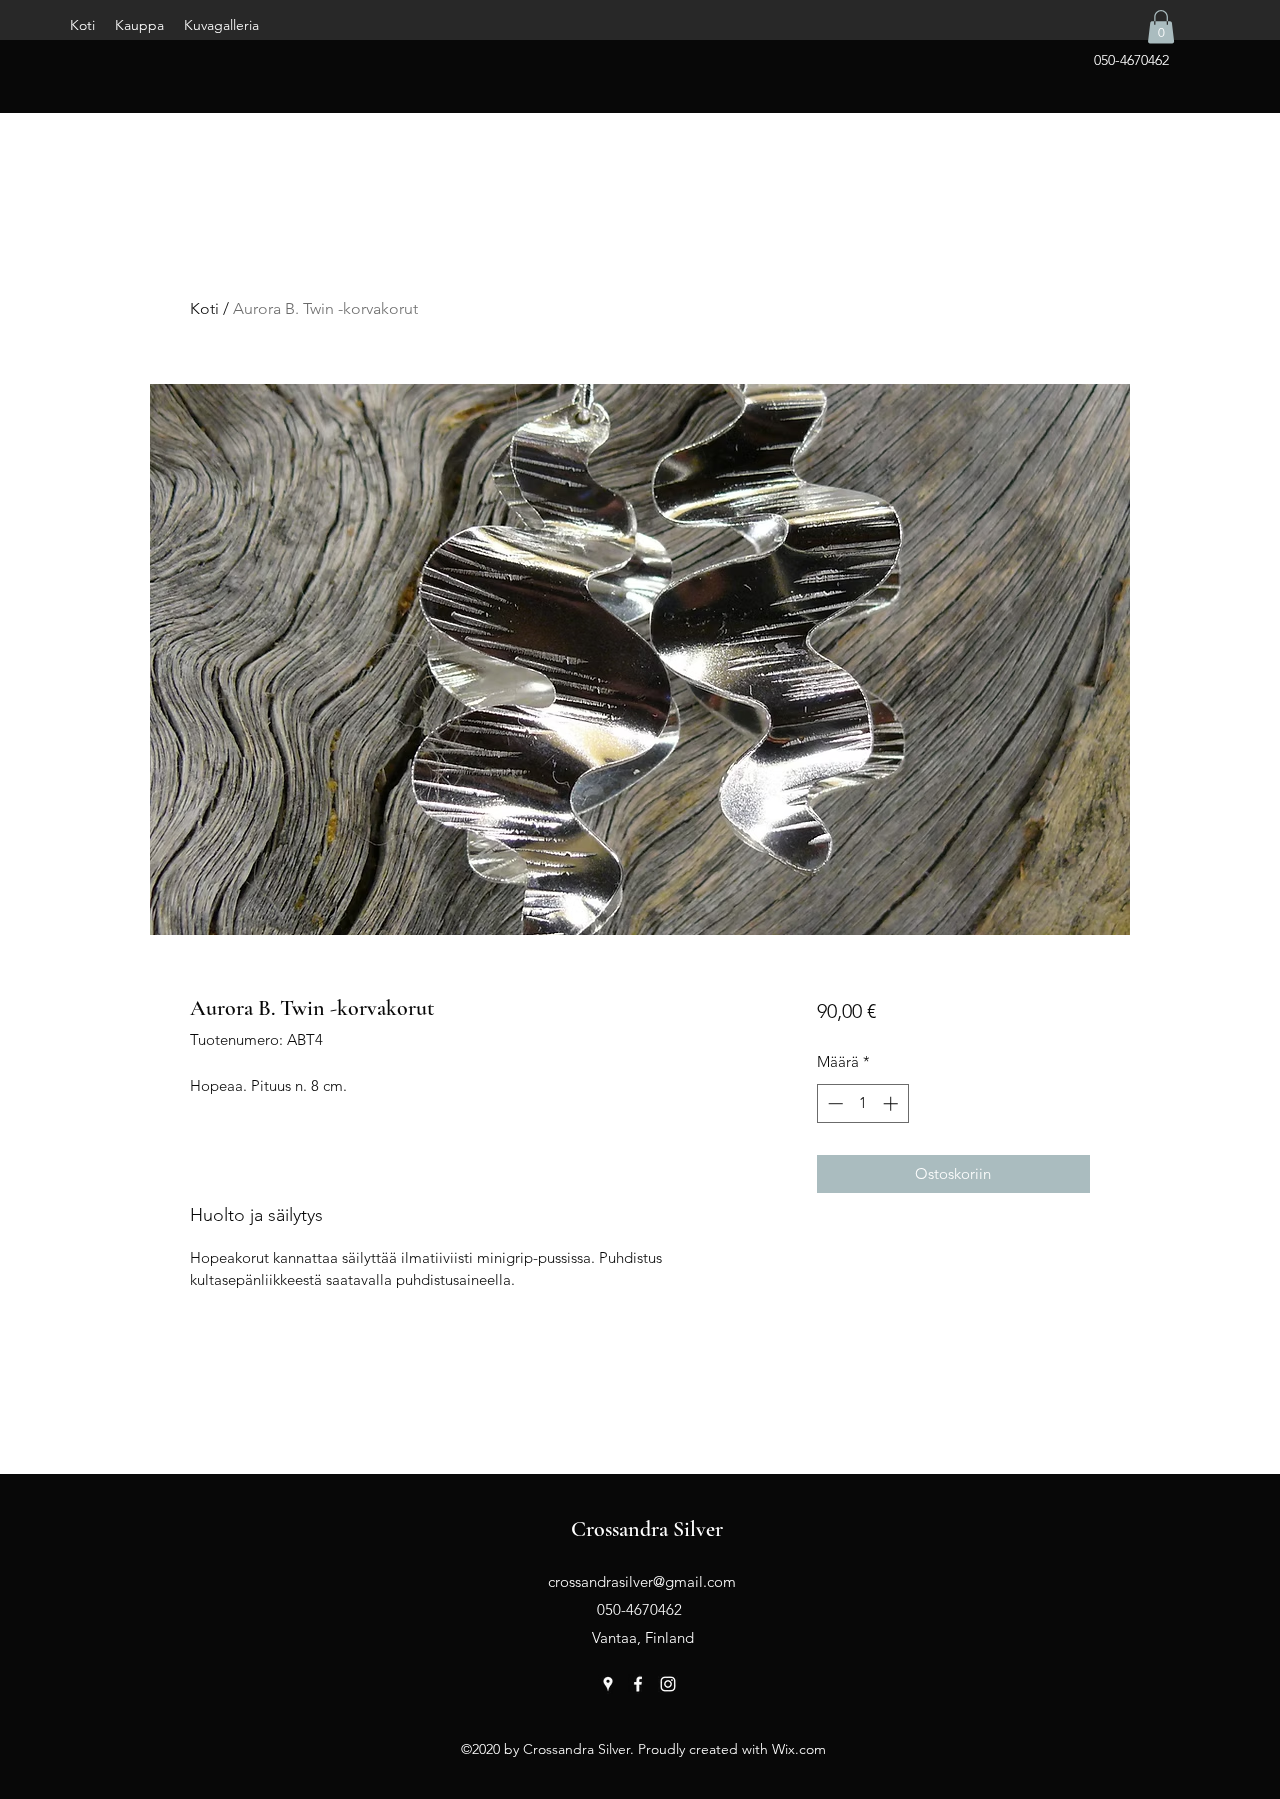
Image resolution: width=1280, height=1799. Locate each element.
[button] (1161, 26)
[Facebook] (638, 1684)
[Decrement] (833, 1103)
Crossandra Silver (647, 1529)
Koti (204, 308)
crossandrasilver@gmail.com (642, 1581)
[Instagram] (668, 1684)
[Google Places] (608, 1684)
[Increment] (892, 1103)
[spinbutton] (862, 1103)
